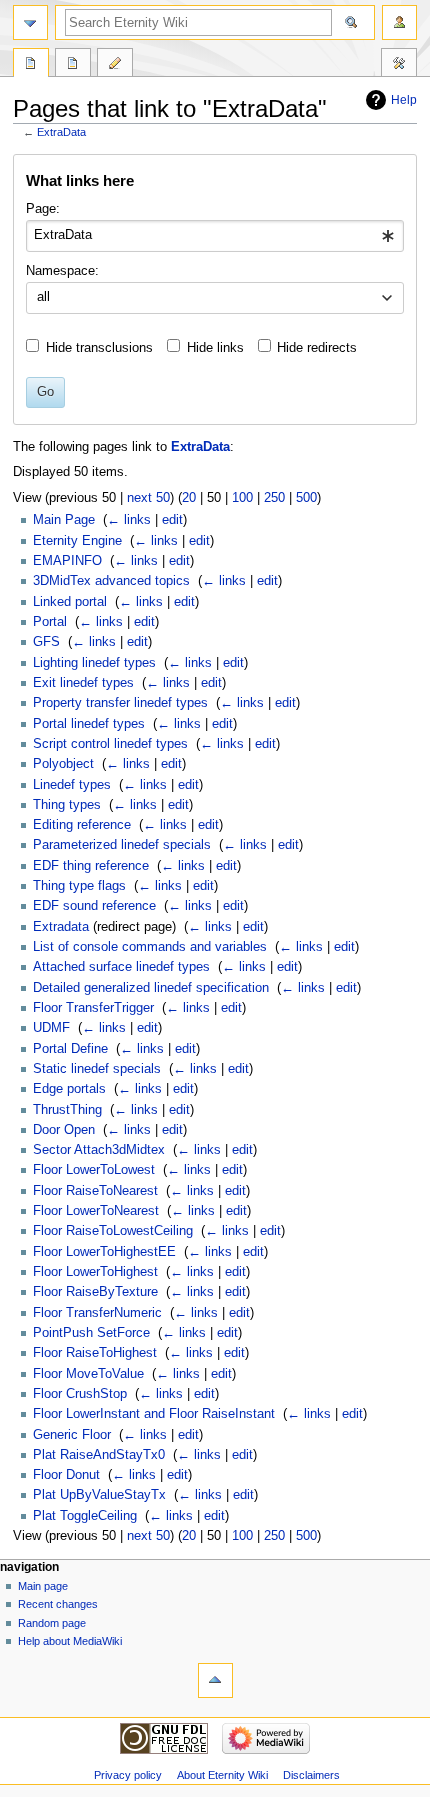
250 (274, 498)
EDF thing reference (91, 866)
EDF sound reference (94, 906)
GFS (46, 642)
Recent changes (58, 1604)
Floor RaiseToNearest (95, 1191)
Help (404, 100)
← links (129, 520)
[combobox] (214, 236)
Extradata (61, 927)
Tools (399, 65)
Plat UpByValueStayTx (99, 1495)
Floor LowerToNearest (96, 1211)
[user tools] (399, 22)
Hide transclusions (99, 348)
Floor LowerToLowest (94, 1170)
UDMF (51, 1028)
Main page (43, 1586)
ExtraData (61, 132)
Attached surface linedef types (121, 967)
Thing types (67, 805)
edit (172, 520)
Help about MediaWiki (70, 1641)
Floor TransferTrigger (93, 1008)
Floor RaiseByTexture (95, 1292)
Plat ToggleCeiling (85, 1516)
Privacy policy (128, 1775)
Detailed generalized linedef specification (151, 988)
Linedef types (72, 785)
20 (189, 498)
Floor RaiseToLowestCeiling (113, 1231)
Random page (52, 1623)
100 (242, 498)
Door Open (64, 1130)
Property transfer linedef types (120, 703)
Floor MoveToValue (88, 1374)
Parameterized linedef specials (122, 845)
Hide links (215, 348)
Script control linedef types (110, 744)
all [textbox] (43, 297)
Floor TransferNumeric (97, 1313)
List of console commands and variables (150, 947)
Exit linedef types (83, 683)
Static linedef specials (97, 1069)
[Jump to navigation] (30, 22)
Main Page (64, 520)
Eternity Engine (77, 541)
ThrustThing (67, 1110)
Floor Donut (66, 1475)
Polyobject (63, 764)
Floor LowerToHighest (95, 1272)
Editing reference (82, 825)
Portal (50, 622)
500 (306, 498)
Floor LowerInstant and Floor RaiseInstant (154, 1414)
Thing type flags (79, 886)
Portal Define (70, 1049)
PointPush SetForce (91, 1333)
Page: (43, 209)
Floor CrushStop (80, 1394)
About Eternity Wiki (222, 1775)
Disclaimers (311, 1775)
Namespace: (62, 271)
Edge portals (69, 1089)
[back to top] (215, 1680)
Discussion (73, 65)
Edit (115, 65)
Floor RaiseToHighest (95, 1353)
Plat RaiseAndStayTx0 (99, 1455)
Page (31, 65)
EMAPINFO (67, 561)
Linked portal (70, 602)
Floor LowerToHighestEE (104, 1252)
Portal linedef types (89, 724)
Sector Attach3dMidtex (99, 1150)
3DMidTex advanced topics (111, 581)
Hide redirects (317, 348)
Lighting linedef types (94, 663)
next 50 (148, 498)
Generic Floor (72, 1435)
